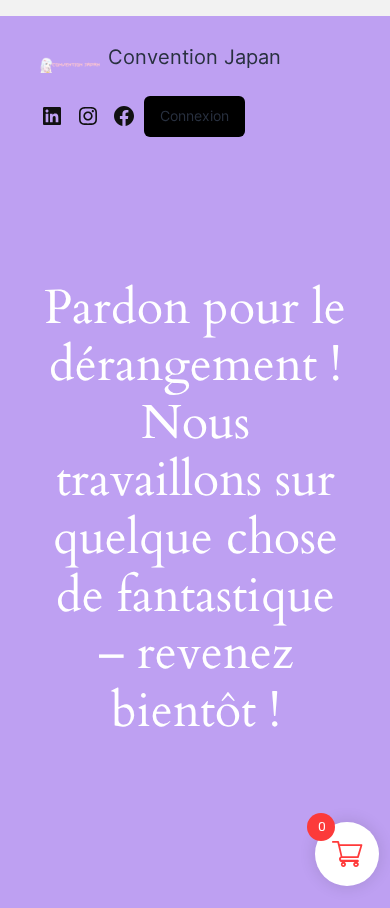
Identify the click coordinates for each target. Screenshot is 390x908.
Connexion (194, 115)
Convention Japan (194, 57)
